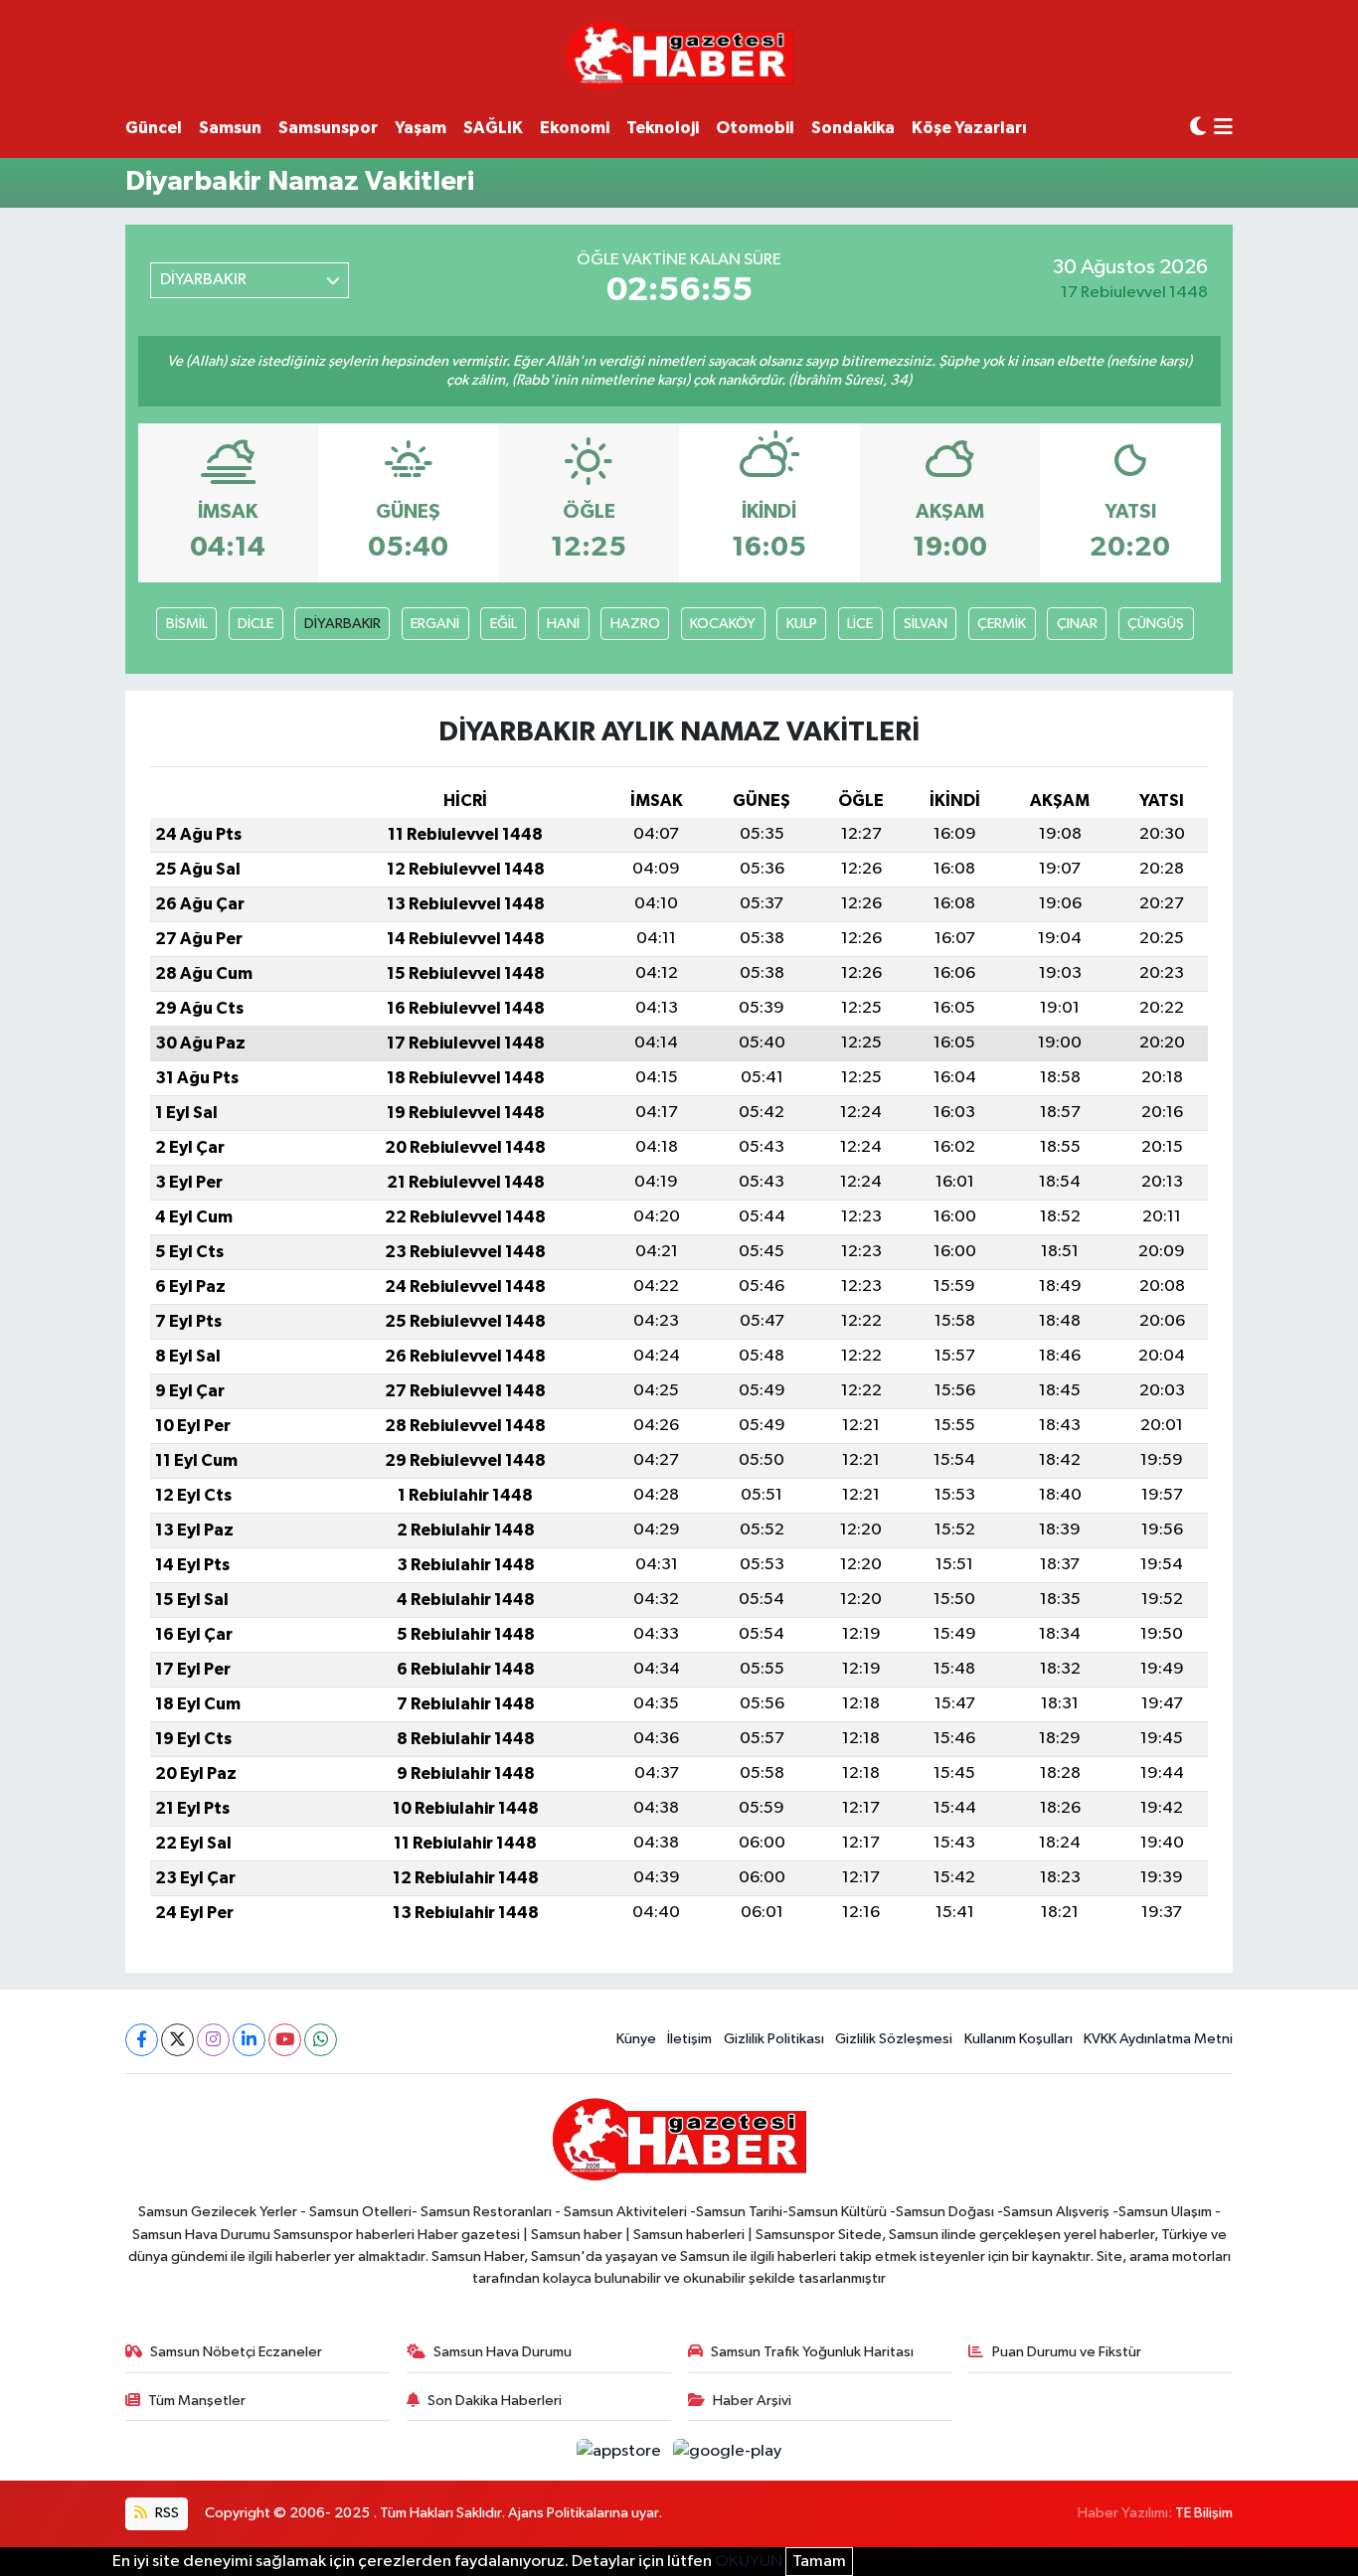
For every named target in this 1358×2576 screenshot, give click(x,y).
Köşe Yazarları (969, 128)
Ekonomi (575, 128)
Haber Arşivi (752, 2401)
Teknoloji (663, 128)
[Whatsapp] (321, 2040)
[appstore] (621, 2450)
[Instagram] (213, 2040)
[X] (177, 2040)
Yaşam (421, 128)
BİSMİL (187, 624)
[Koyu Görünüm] (1198, 128)
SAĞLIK (493, 128)
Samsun (230, 128)
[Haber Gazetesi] (679, 54)
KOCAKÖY (723, 624)
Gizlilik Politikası (774, 2039)
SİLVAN (926, 624)
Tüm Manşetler (197, 2401)
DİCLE (255, 624)
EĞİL (504, 624)
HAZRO (635, 624)
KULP (802, 624)
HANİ (563, 624)
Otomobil (755, 128)
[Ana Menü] (1223, 129)
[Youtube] (285, 2040)
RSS (166, 2513)
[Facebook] (142, 2040)
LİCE (860, 624)
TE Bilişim (1204, 2513)
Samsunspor (328, 128)
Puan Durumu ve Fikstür (1067, 2352)
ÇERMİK (1002, 624)
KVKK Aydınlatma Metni (1158, 2039)
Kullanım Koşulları (1018, 2039)
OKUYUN (749, 2562)
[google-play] (728, 2450)
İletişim (689, 2039)
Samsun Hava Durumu (503, 2352)
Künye (636, 2039)
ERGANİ (435, 624)
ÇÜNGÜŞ (1156, 624)
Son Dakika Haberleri (495, 2401)
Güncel (154, 128)
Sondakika (853, 128)
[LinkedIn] (249, 2040)
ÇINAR (1077, 624)
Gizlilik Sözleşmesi (894, 2039)
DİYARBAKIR (342, 624)
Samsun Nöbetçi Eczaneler (236, 2352)
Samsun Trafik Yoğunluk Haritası (812, 2352)
